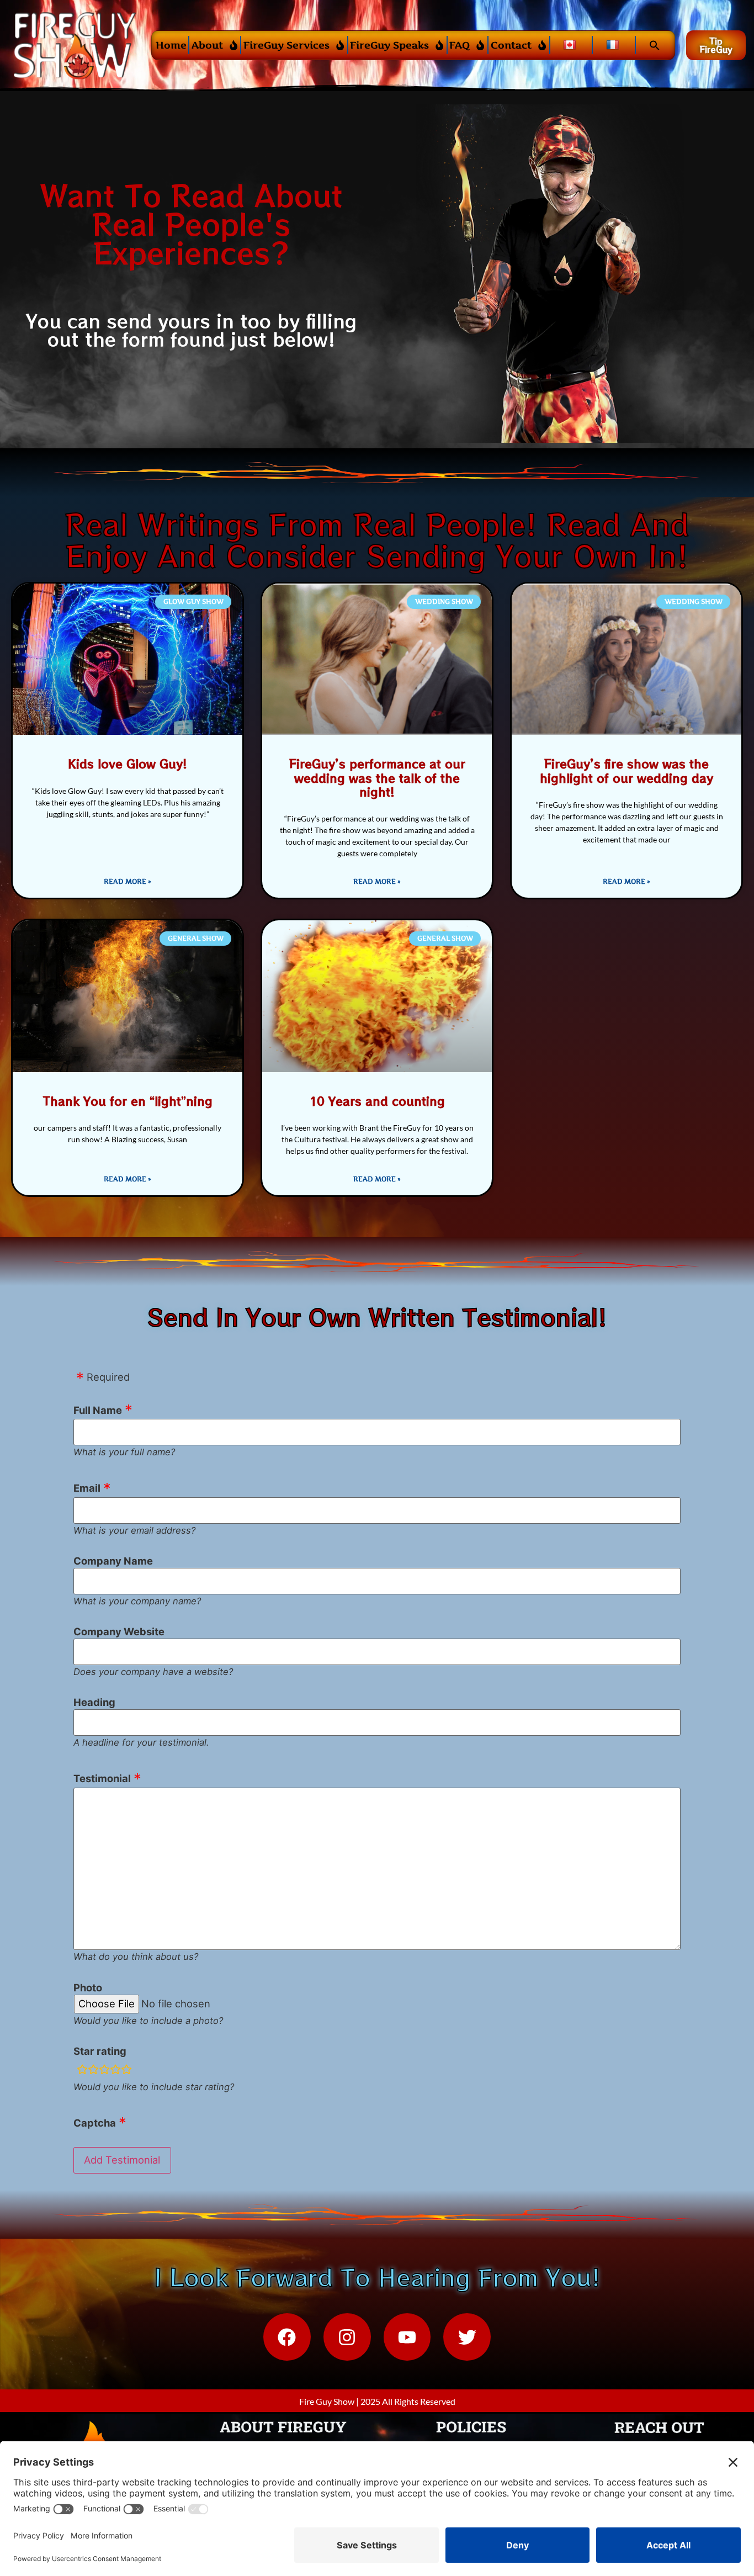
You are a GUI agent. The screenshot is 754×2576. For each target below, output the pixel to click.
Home (171, 45)
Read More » (128, 881)
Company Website (119, 1631)
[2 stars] (93, 2070)
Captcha (95, 2123)
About (207, 45)
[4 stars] (115, 2070)
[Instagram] (347, 2337)
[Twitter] (467, 2337)
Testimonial (102, 1778)
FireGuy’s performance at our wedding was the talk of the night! (377, 777)
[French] (614, 45)
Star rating (100, 2051)
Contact (511, 45)
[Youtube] (407, 2337)
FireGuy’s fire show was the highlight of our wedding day (626, 770)
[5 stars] (126, 2070)
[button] (654, 45)
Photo (88, 1987)
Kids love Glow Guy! (128, 764)
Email (87, 1488)
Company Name (113, 1561)
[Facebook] (287, 2337)
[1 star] (82, 2070)
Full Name (98, 1410)
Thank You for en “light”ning (128, 1101)
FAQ (460, 45)
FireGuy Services (286, 45)
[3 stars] (104, 2070)
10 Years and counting (377, 1101)
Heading (94, 1702)
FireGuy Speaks (389, 45)
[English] (571, 45)
